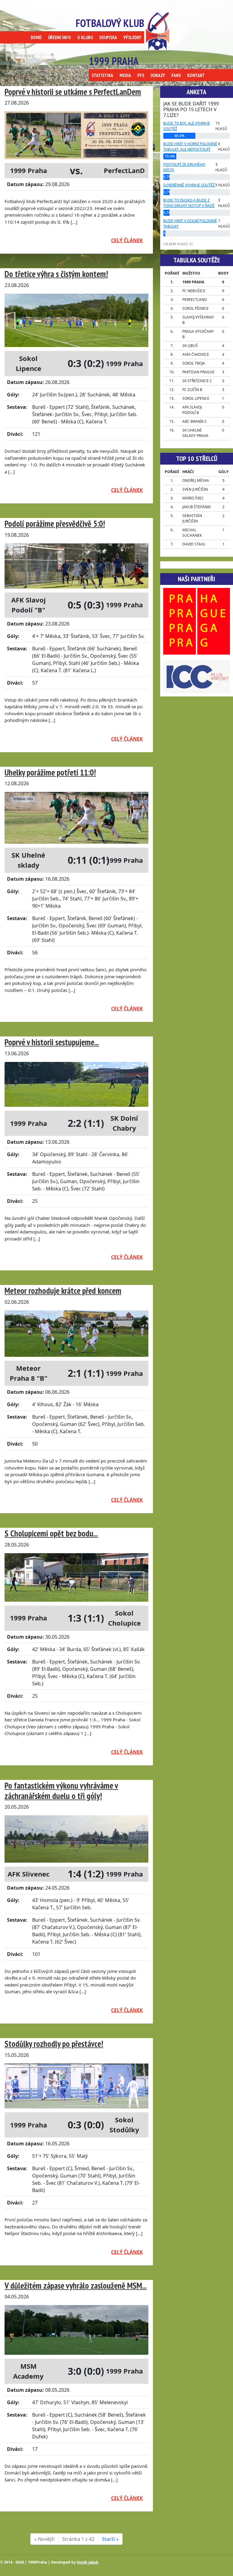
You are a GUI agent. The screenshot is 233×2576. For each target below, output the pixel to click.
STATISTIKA (102, 75)
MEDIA (125, 75)
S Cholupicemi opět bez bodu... (51, 1533)
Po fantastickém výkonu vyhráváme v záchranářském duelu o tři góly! (61, 1791)
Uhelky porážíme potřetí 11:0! (50, 772)
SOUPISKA (108, 37)
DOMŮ (36, 37)
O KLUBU (85, 37)
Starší (110, 2539)
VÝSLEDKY (132, 37)
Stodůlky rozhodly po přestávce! (54, 2044)
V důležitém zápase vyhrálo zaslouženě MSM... (76, 2286)
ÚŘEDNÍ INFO (59, 37)
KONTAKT (196, 75)
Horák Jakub (88, 2562)
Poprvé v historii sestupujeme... (52, 1042)
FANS (176, 75)
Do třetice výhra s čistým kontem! (56, 274)
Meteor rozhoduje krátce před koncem (63, 1291)
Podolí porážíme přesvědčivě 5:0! (55, 524)
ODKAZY (158, 75)
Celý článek (127, 240)
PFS (141, 75)
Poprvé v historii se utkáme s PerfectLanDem (73, 92)
